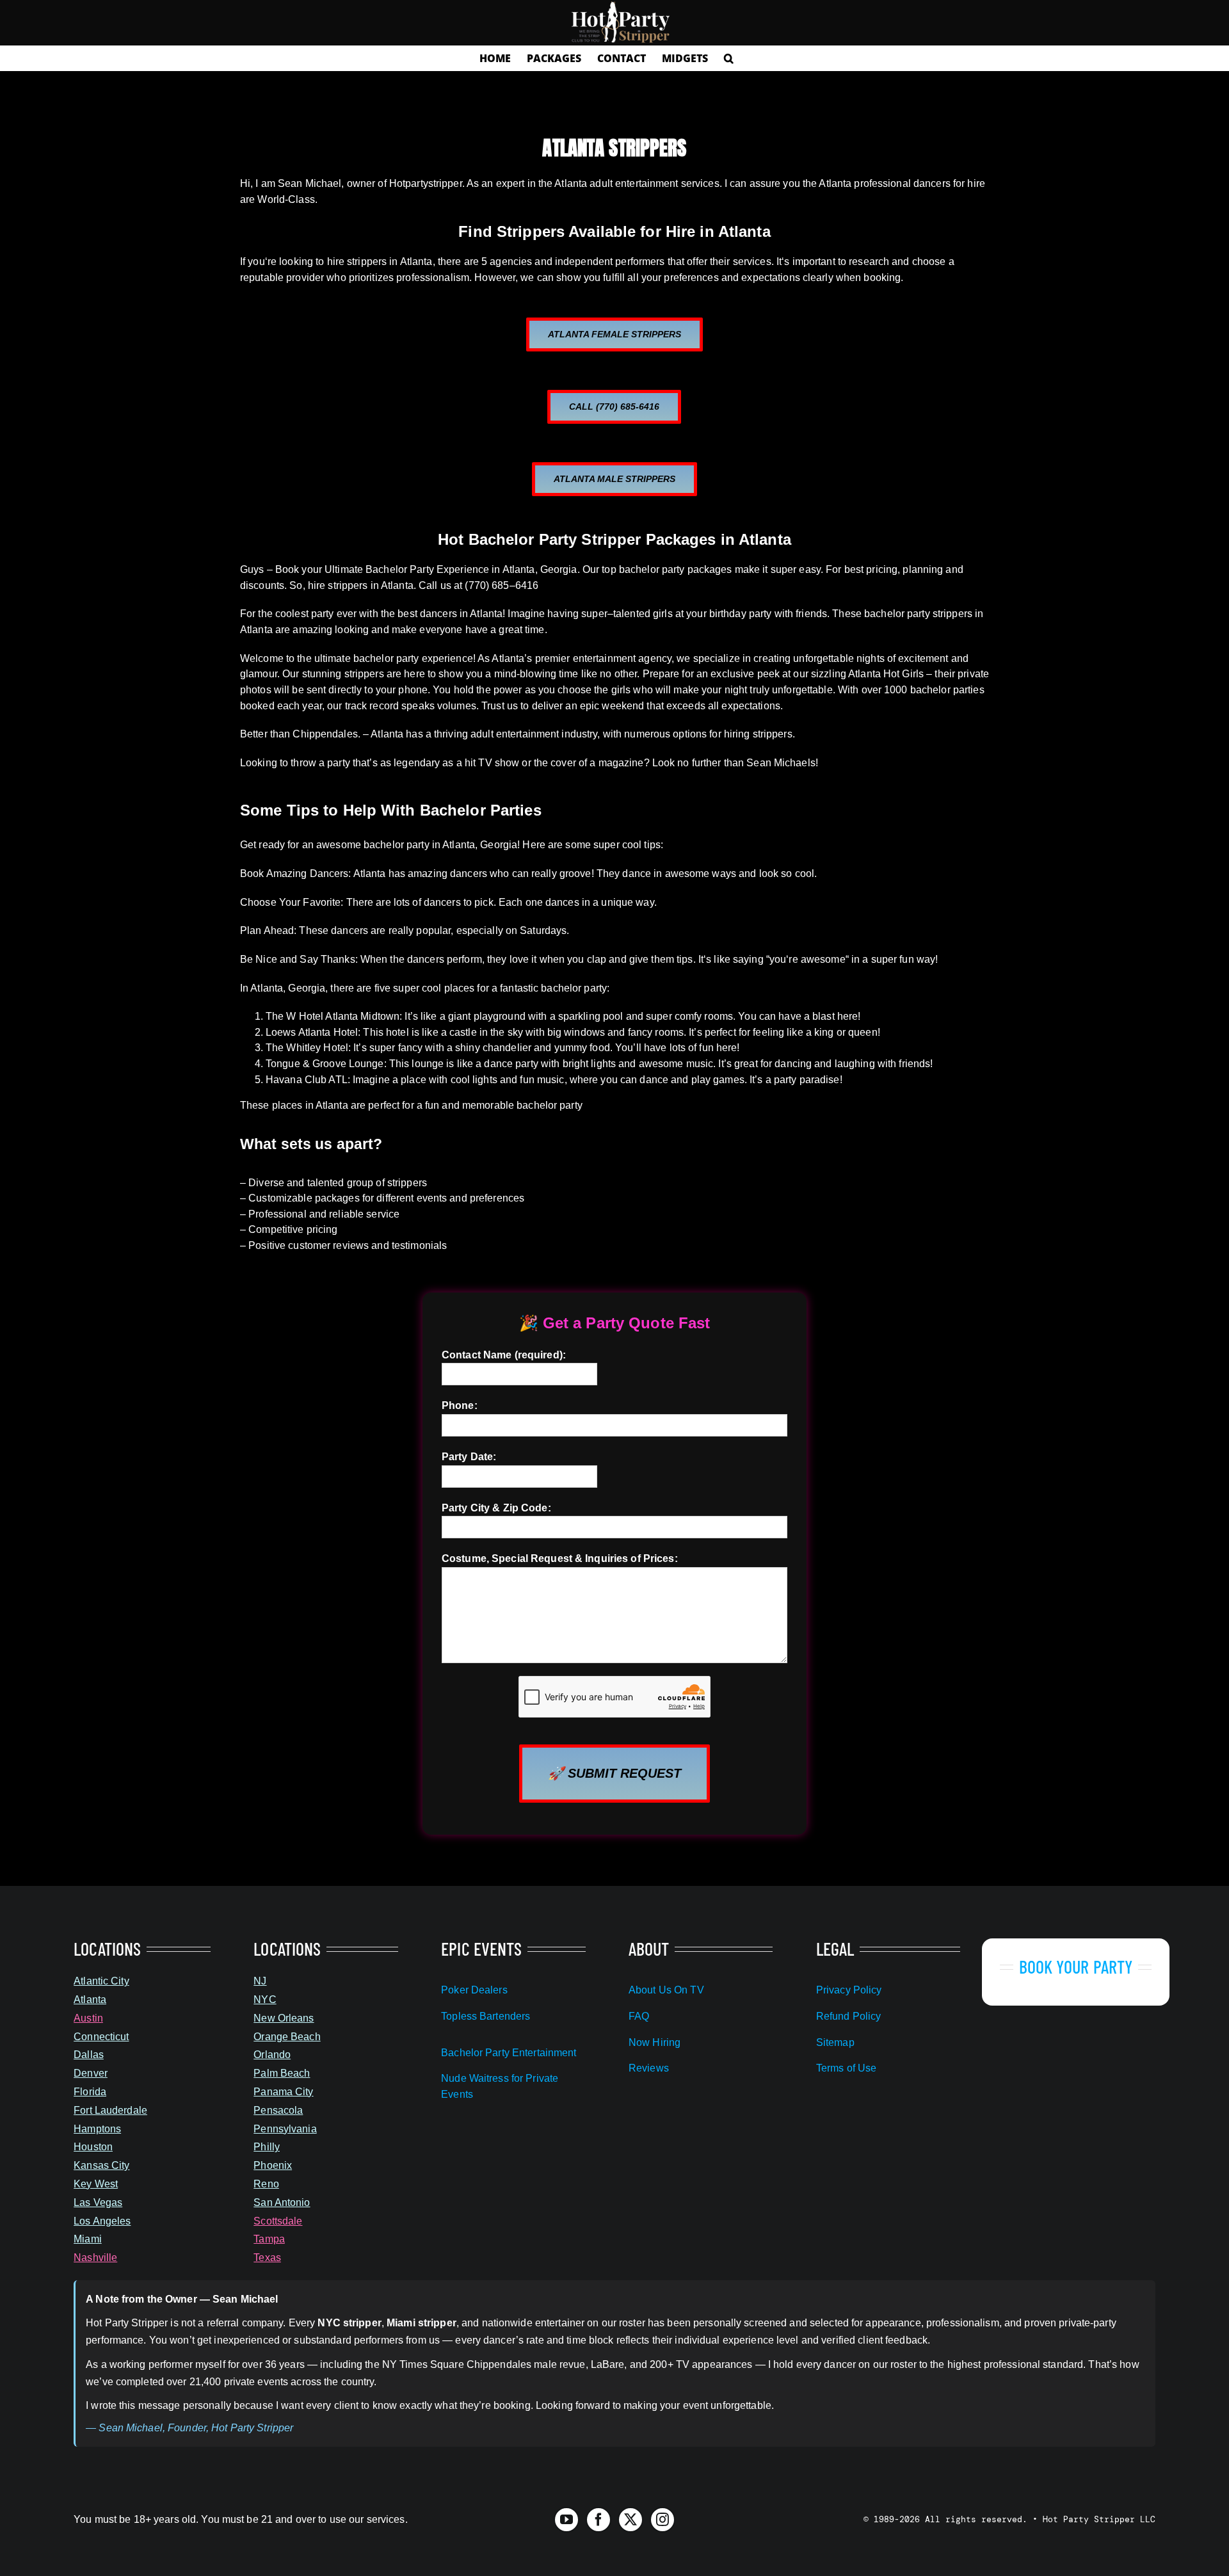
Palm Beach (282, 2073)
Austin (88, 2018)
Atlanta (90, 2000)
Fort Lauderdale (110, 2110)
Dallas (89, 2055)
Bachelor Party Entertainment (509, 2053)
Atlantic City (101, 1981)
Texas (267, 2258)
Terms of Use (846, 2068)
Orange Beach (287, 2037)
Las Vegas (98, 2202)
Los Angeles (102, 2221)
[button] (729, 58)
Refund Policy (849, 2016)
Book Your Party (1076, 1967)
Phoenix (273, 2165)
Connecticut (101, 2037)
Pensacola (278, 2110)
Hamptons (97, 2129)
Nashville (95, 2258)
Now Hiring (655, 2042)
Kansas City (101, 2165)
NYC (265, 2000)
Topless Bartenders (486, 2016)
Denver (91, 2073)
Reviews (649, 2068)
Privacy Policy (849, 1990)
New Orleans (284, 2018)
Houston (93, 2147)
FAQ (639, 2016)
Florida (90, 2092)
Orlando (272, 2055)
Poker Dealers (474, 1990)
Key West (96, 2184)
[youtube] (566, 2520)
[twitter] (631, 2520)
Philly (267, 2147)
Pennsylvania (285, 2129)
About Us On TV (666, 1990)
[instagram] (663, 2520)
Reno (266, 2184)
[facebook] (598, 2520)
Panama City (283, 2092)
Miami (88, 2239)
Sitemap (835, 2042)
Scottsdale (278, 2221)
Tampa (269, 2239)
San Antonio (282, 2202)
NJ (260, 1981)
